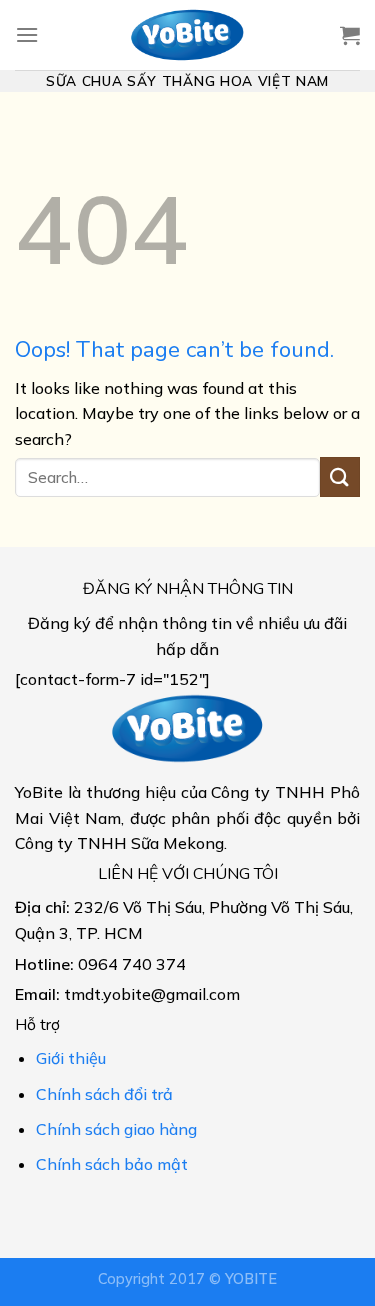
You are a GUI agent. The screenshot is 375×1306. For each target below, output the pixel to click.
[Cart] (350, 35)
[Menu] (27, 34)
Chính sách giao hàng (116, 1129)
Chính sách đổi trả (104, 1094)
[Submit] (340, 476)
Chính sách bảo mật (112, 1164)
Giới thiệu (71, 1058)
